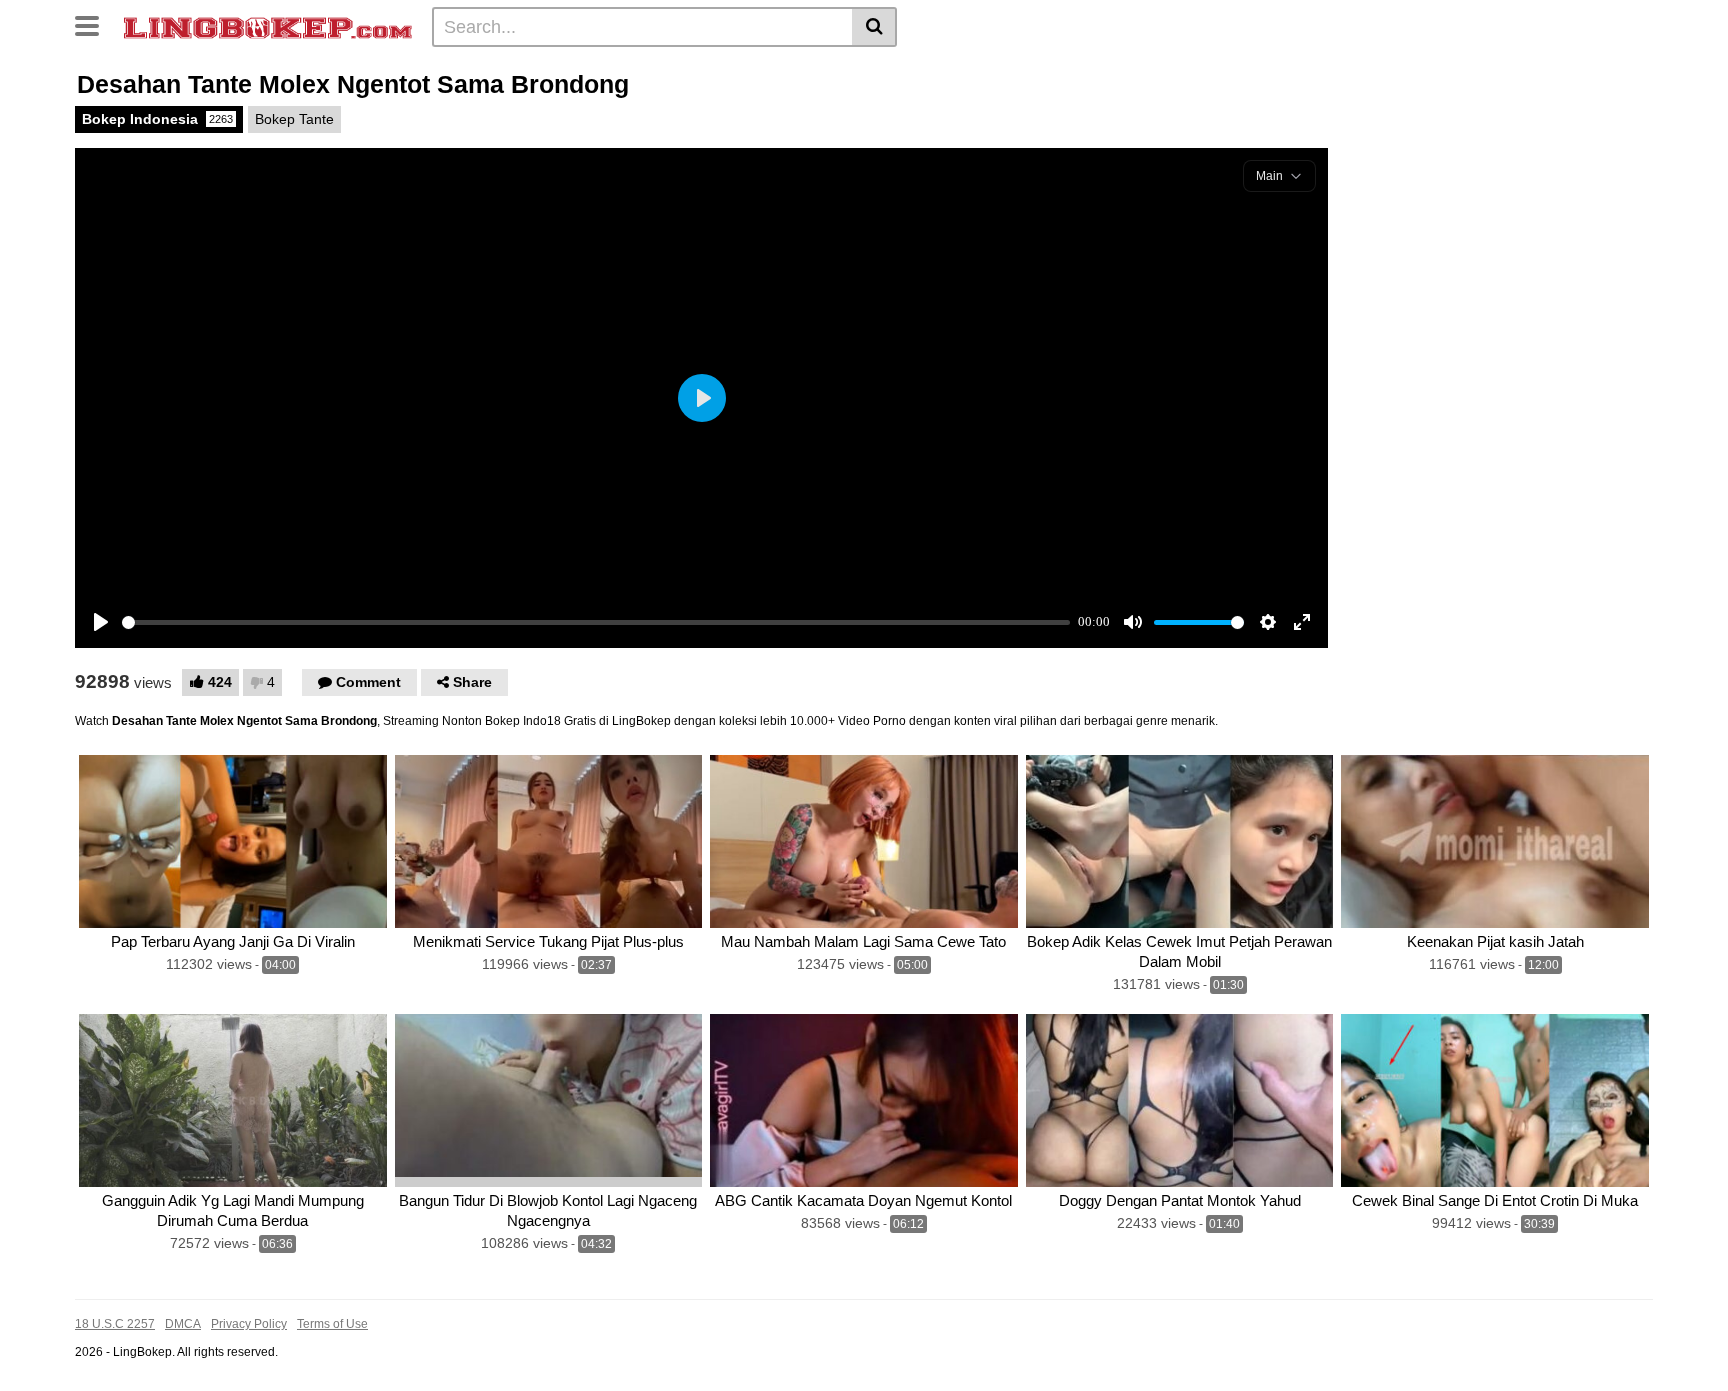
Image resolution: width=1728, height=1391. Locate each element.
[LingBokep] (268, 26)
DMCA (183, 1324)
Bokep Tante (294, 119)
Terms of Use (332, 1324)
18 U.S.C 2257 (115, 1324)
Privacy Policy (249, 1324)
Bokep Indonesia (157, 119)
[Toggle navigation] (94, 24)
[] (874, 27)
